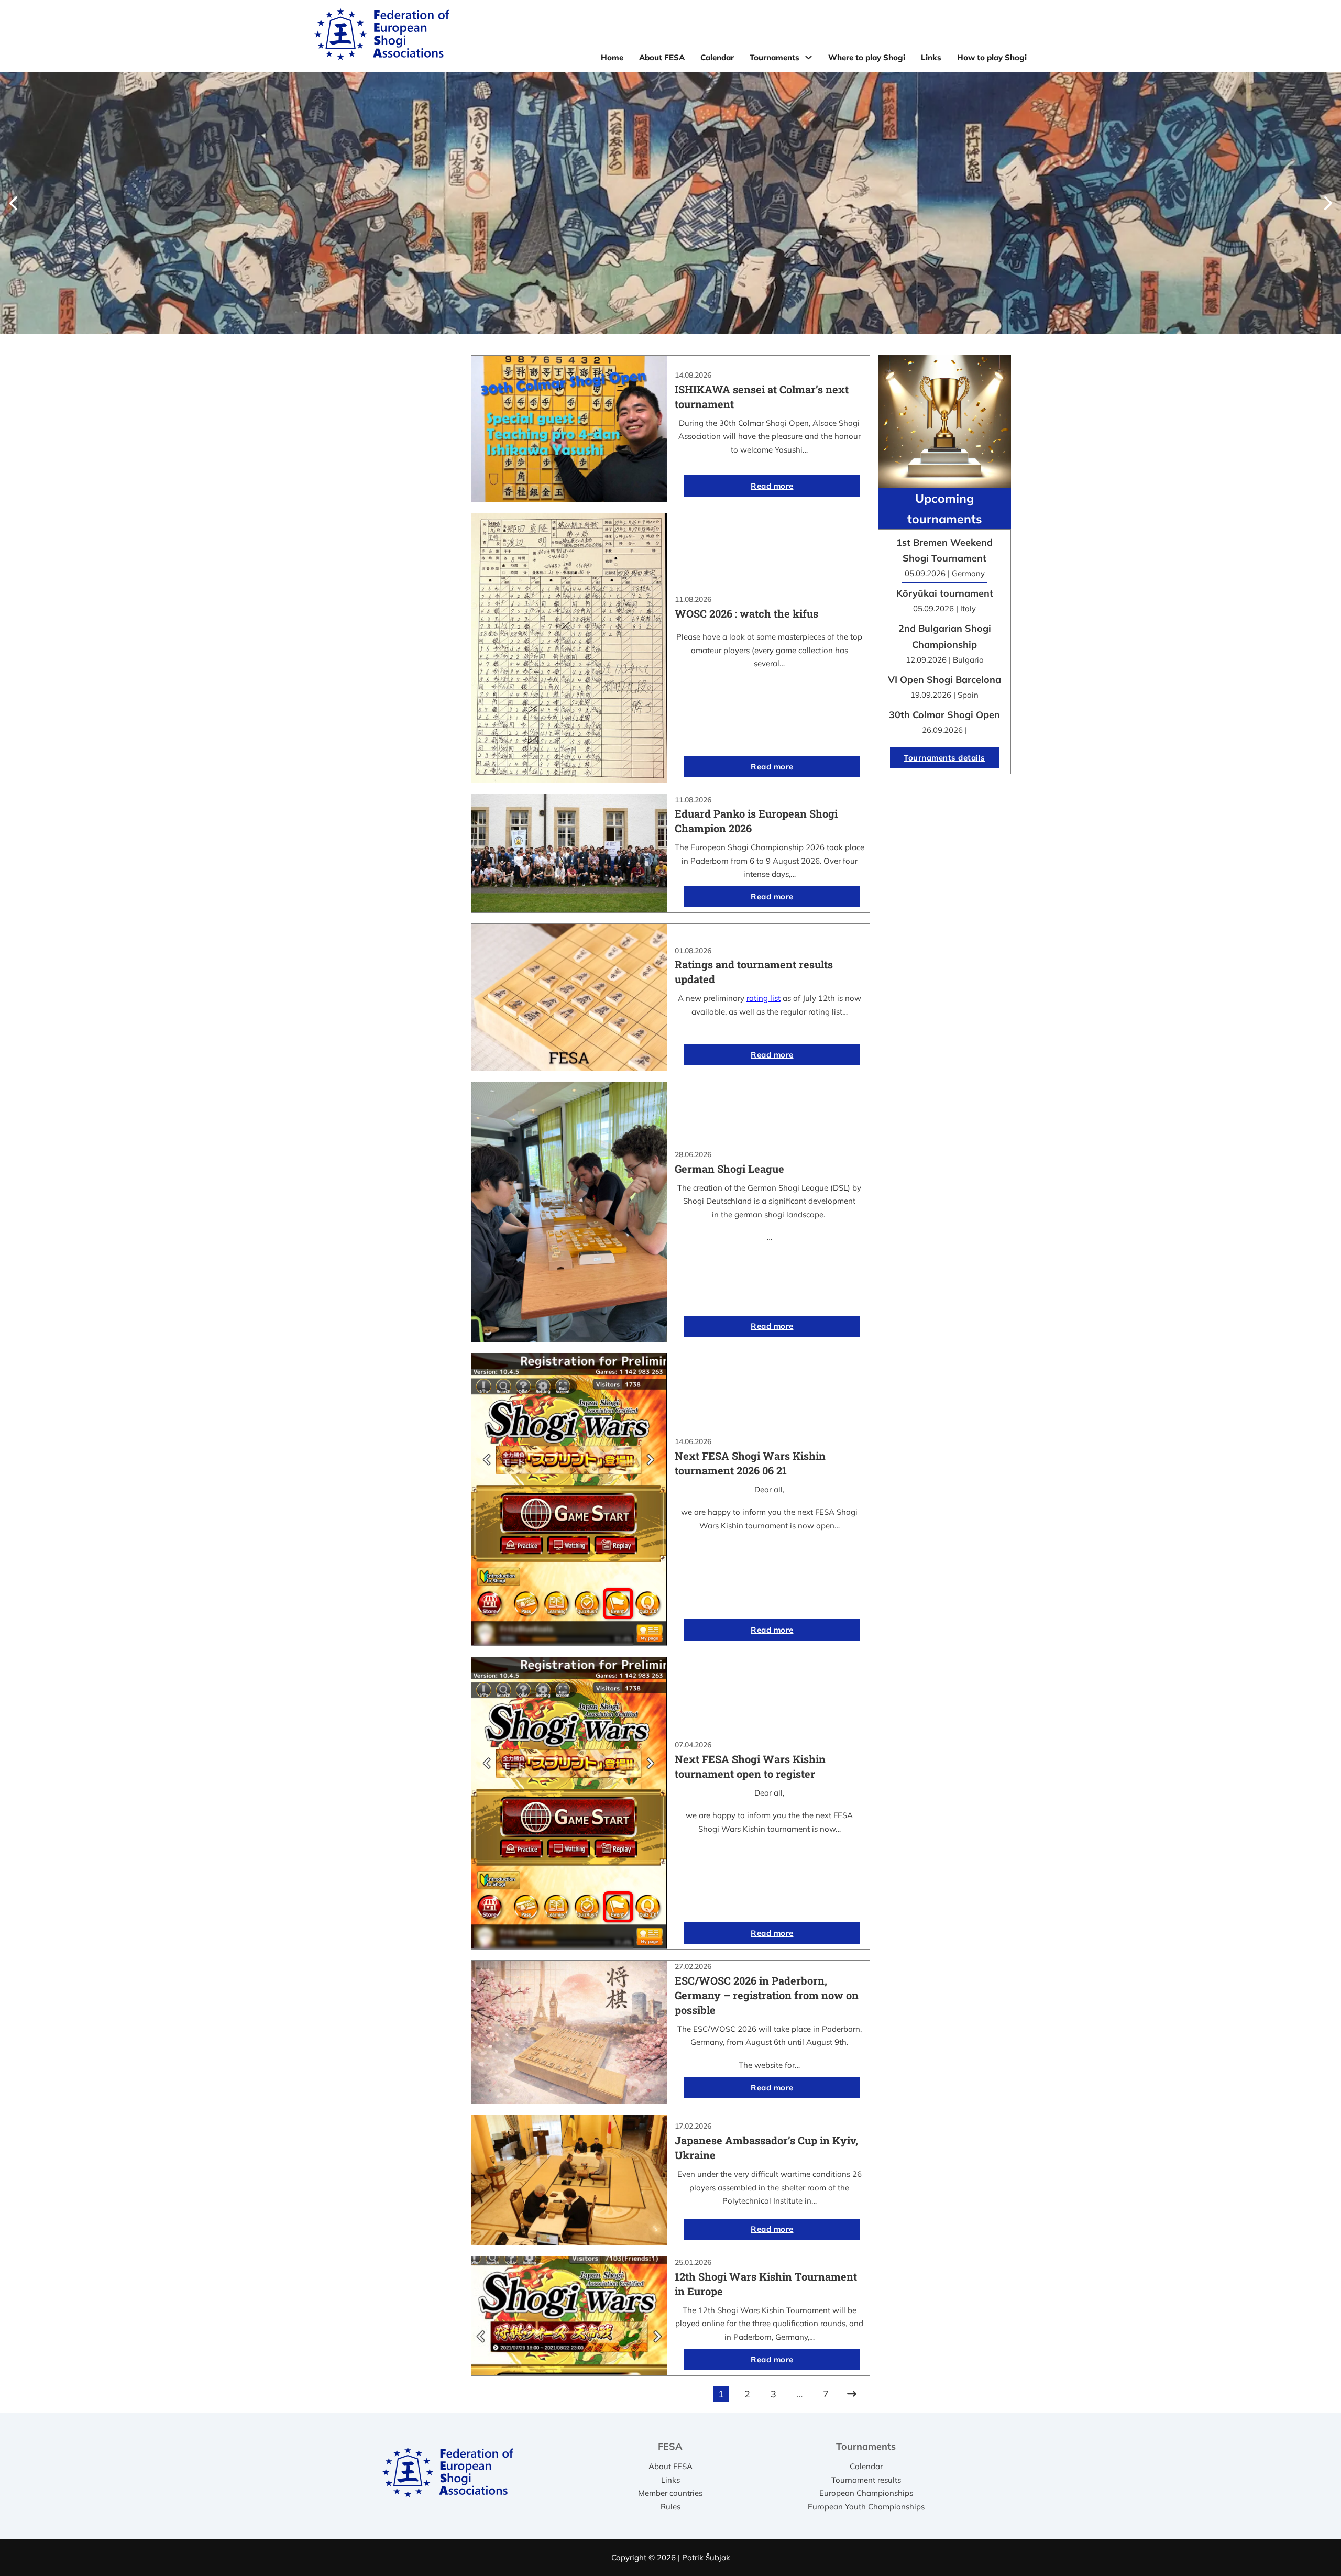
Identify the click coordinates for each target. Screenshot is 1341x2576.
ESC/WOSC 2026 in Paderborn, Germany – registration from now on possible (767, 1995)
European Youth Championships (866, 2507)
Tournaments (774, 57)
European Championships (866, 2493)
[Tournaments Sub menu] (809, 57)
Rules (670, 2507)
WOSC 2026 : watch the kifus (746, 613)
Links (931, 57)
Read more (772, 486)
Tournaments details (944, 758)
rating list (763, 998)
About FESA (662, 57)
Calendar (717, 57)
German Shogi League (729, 1169)
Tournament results (866, 2480)
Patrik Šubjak (706, 2557)
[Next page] (852, 2394)
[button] (13, 203)
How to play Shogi (992, 57)
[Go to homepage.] (382, 36)
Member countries (670, 2493)
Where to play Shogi (867, 57)
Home (612, 57)
